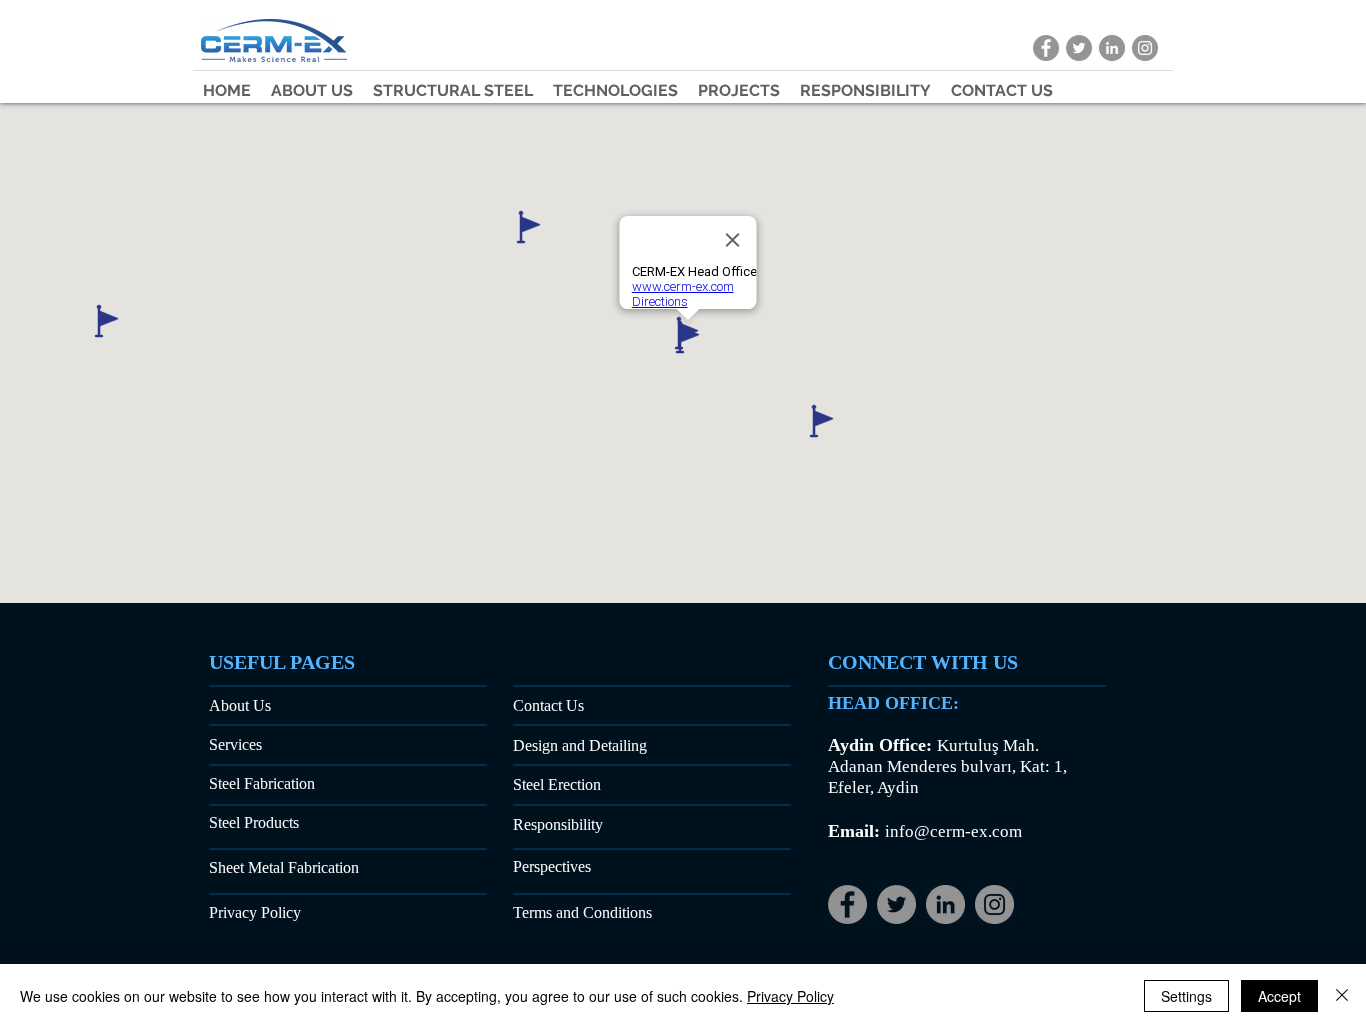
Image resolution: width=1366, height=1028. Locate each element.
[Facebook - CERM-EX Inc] (1046, 48)
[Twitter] (896, 904)
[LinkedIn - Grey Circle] (945, 904)
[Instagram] (994, 904)
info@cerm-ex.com (953, 831)
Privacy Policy (790, 996)
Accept (1279, 996)
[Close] (1342, 996)
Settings (1186, 996)
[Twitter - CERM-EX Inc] (1079, 48)
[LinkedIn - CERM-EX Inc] (1112, 48)
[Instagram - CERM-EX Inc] (1145, 48)
